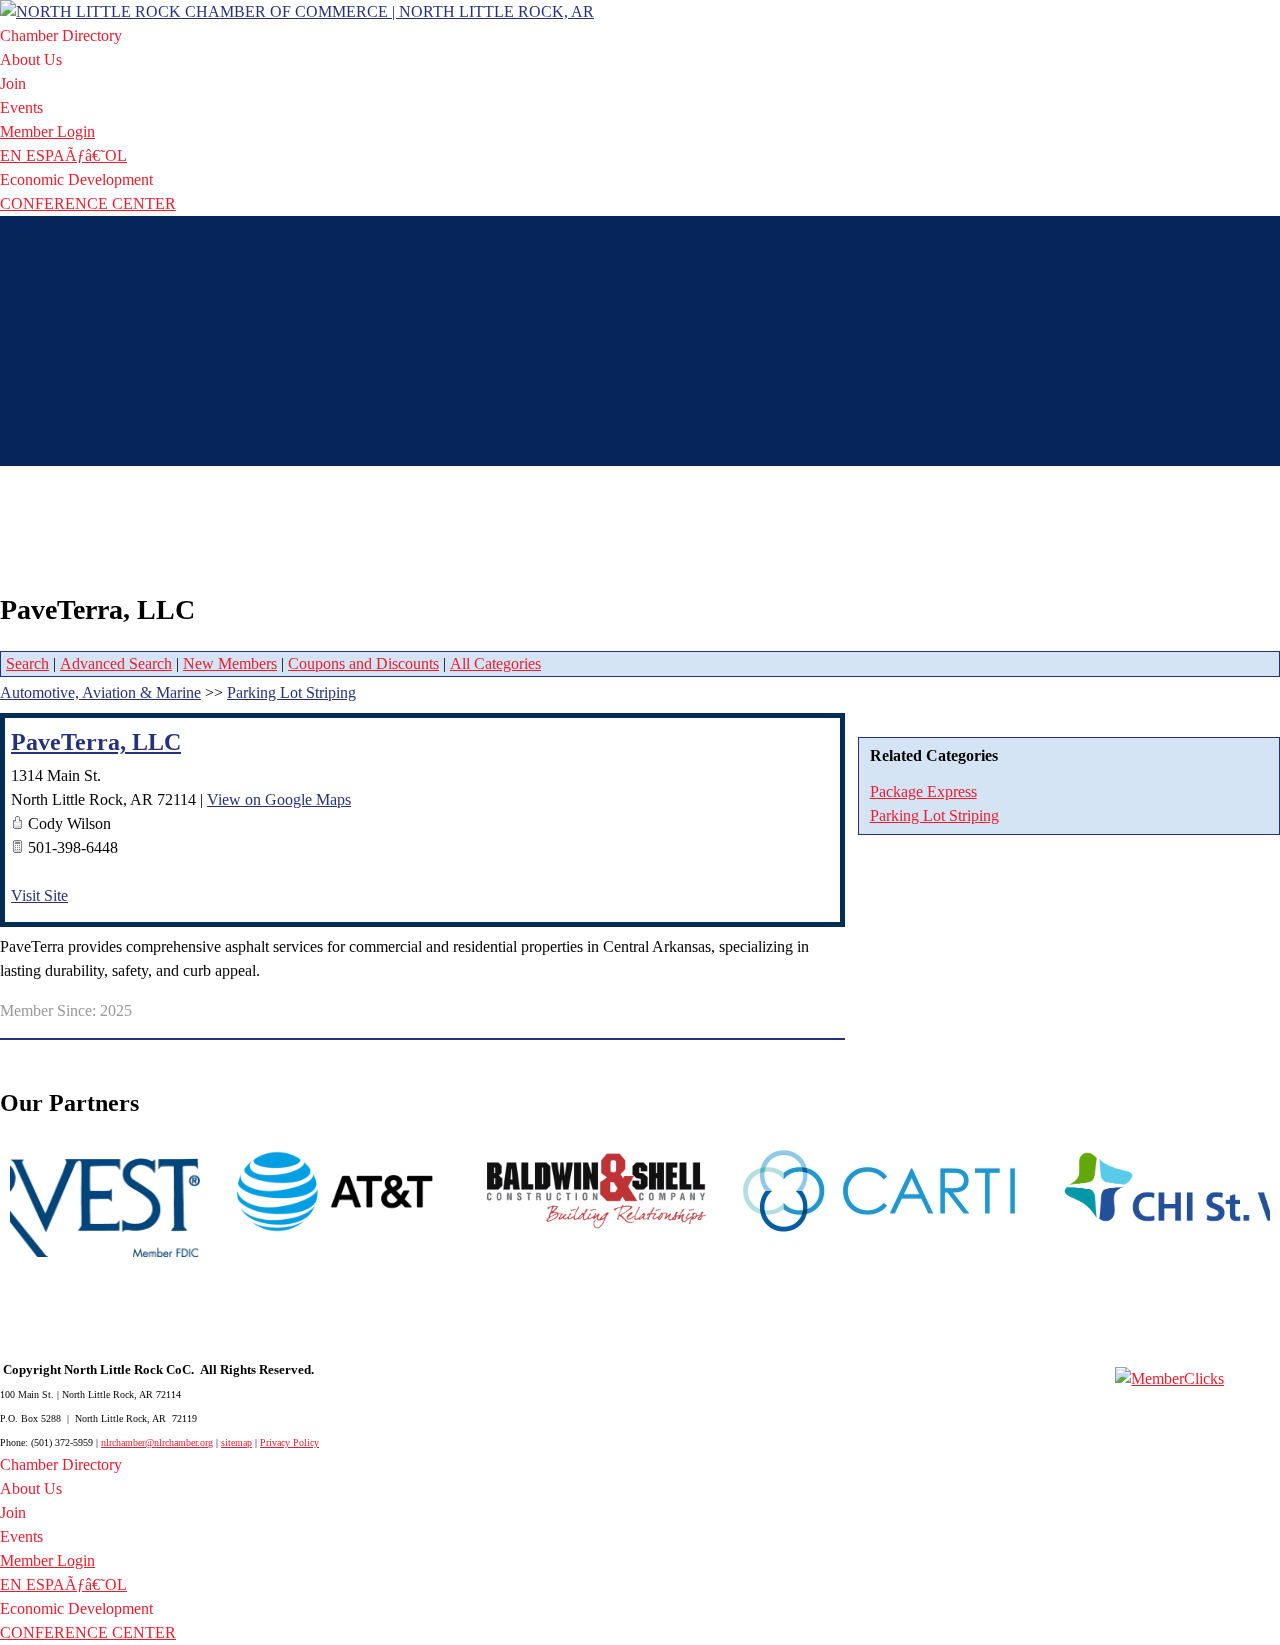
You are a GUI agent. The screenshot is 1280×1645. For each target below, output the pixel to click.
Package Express (923, 791)
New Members (230, 663)
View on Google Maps (279, 799)
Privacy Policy (289, 1442)
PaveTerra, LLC (96, 742)
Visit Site (39, 895)
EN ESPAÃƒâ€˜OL (63, 155)
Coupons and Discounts (363, 663)
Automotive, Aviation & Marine (100, 692)
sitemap (236, 1442)
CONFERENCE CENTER (88, 203)
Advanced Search (116, 663)
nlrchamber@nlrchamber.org (157, 1442)
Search (27, 663)
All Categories (495, 663)
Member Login (47, 131)
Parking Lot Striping (934, 815)
